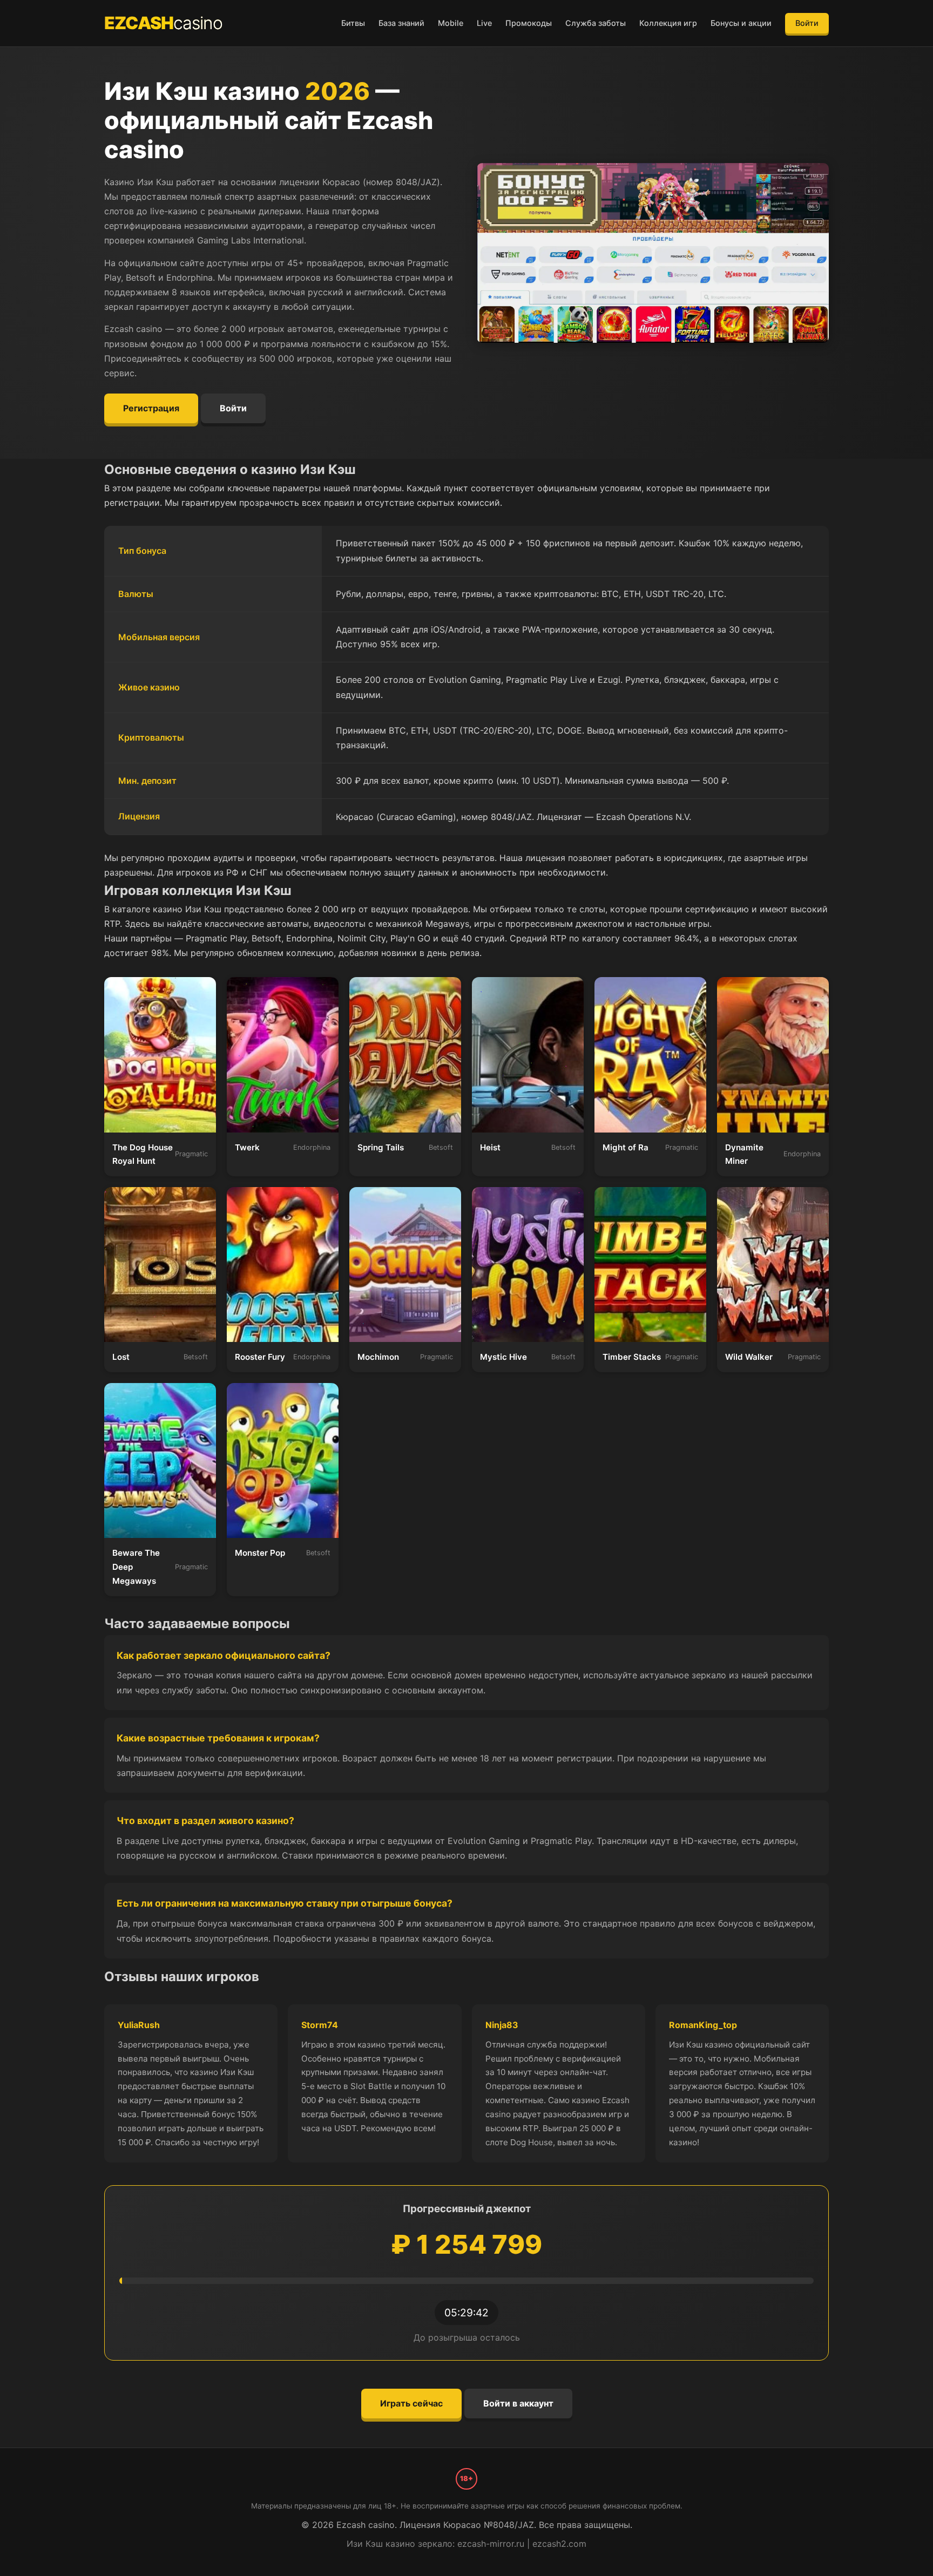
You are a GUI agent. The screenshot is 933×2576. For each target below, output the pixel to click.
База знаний (401, 23)
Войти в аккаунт (518, 2403)
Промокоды (529, 23)
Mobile (451, 23)
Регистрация (151, 408)
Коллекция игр (668, 23)
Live (484, 23)
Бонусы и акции (741, 23)
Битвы (353, 23)
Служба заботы (596, 23)
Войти (807, 23)
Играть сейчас (411, 2403)
